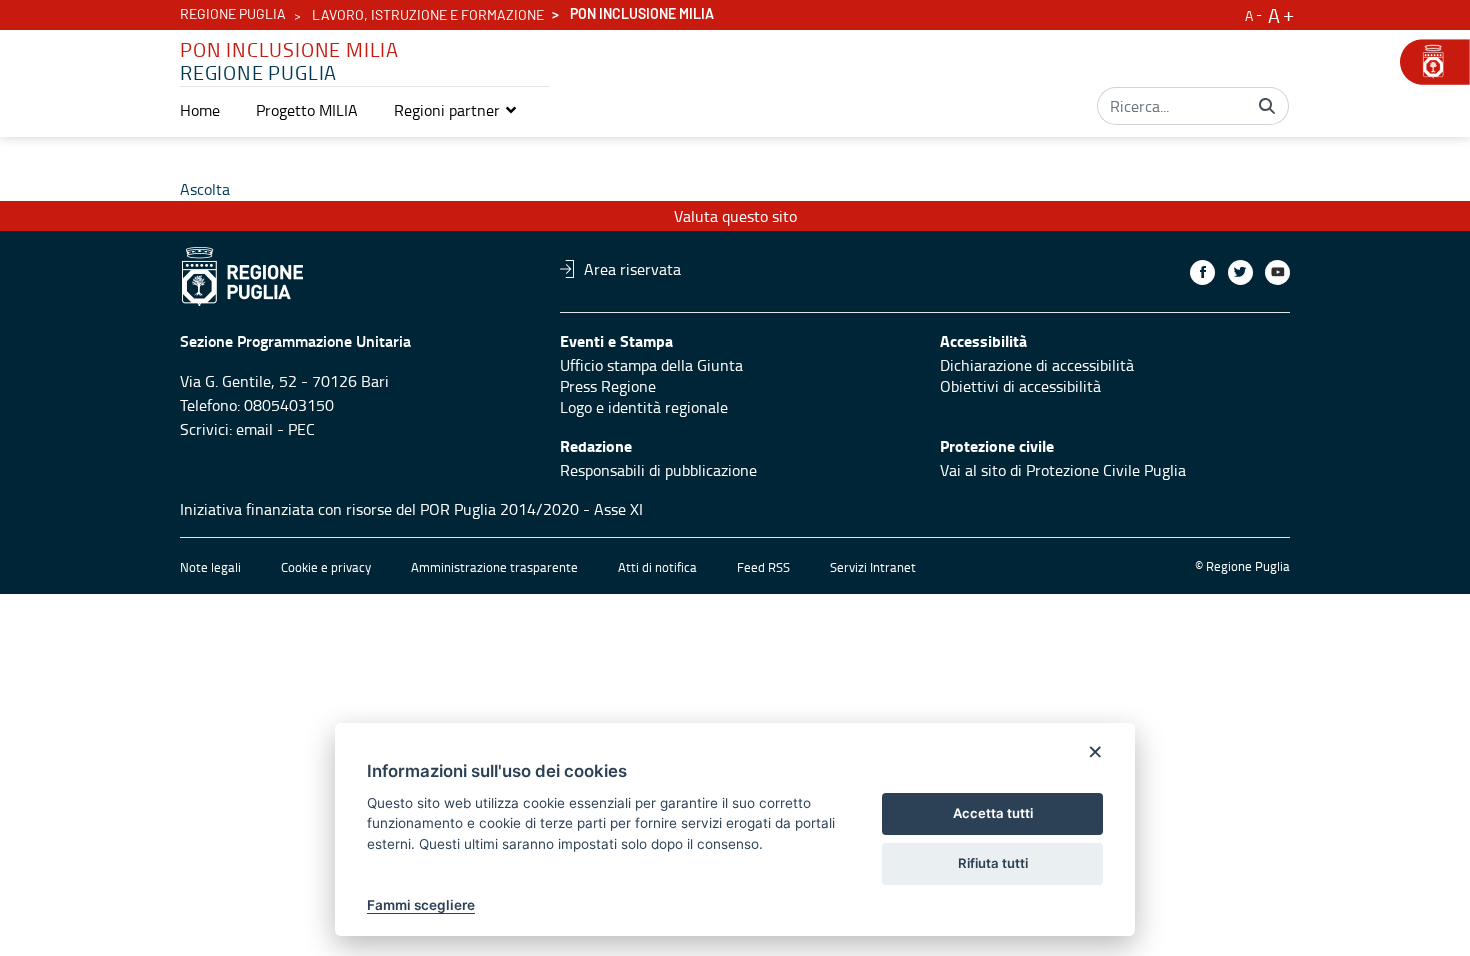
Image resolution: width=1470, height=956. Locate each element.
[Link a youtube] (1277, 272)
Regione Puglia (233, 15)
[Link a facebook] (1202, 272)
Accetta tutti (993, 813)
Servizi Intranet (873, 567)
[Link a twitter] (1240, 272)
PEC (301, 429)
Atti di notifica (657, 567)
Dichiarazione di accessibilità (1037, 365)
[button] (456, 110)
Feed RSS (763, 567)
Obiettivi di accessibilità (1020, 386)
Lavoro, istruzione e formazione (428, 16)
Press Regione (608, 386)
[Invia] (1267, 106)
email (254, 429)
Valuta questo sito (735, 216)
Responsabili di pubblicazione (658, 470)
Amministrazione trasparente (494, 567)
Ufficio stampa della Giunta (651, 365)
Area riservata (632, 269)
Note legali (210, 567)
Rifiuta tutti (993, 863)
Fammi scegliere (421, 905)
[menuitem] (200, 110)
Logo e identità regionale (644, 407)
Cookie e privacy (326, 567)
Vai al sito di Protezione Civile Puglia (1063, 470)
